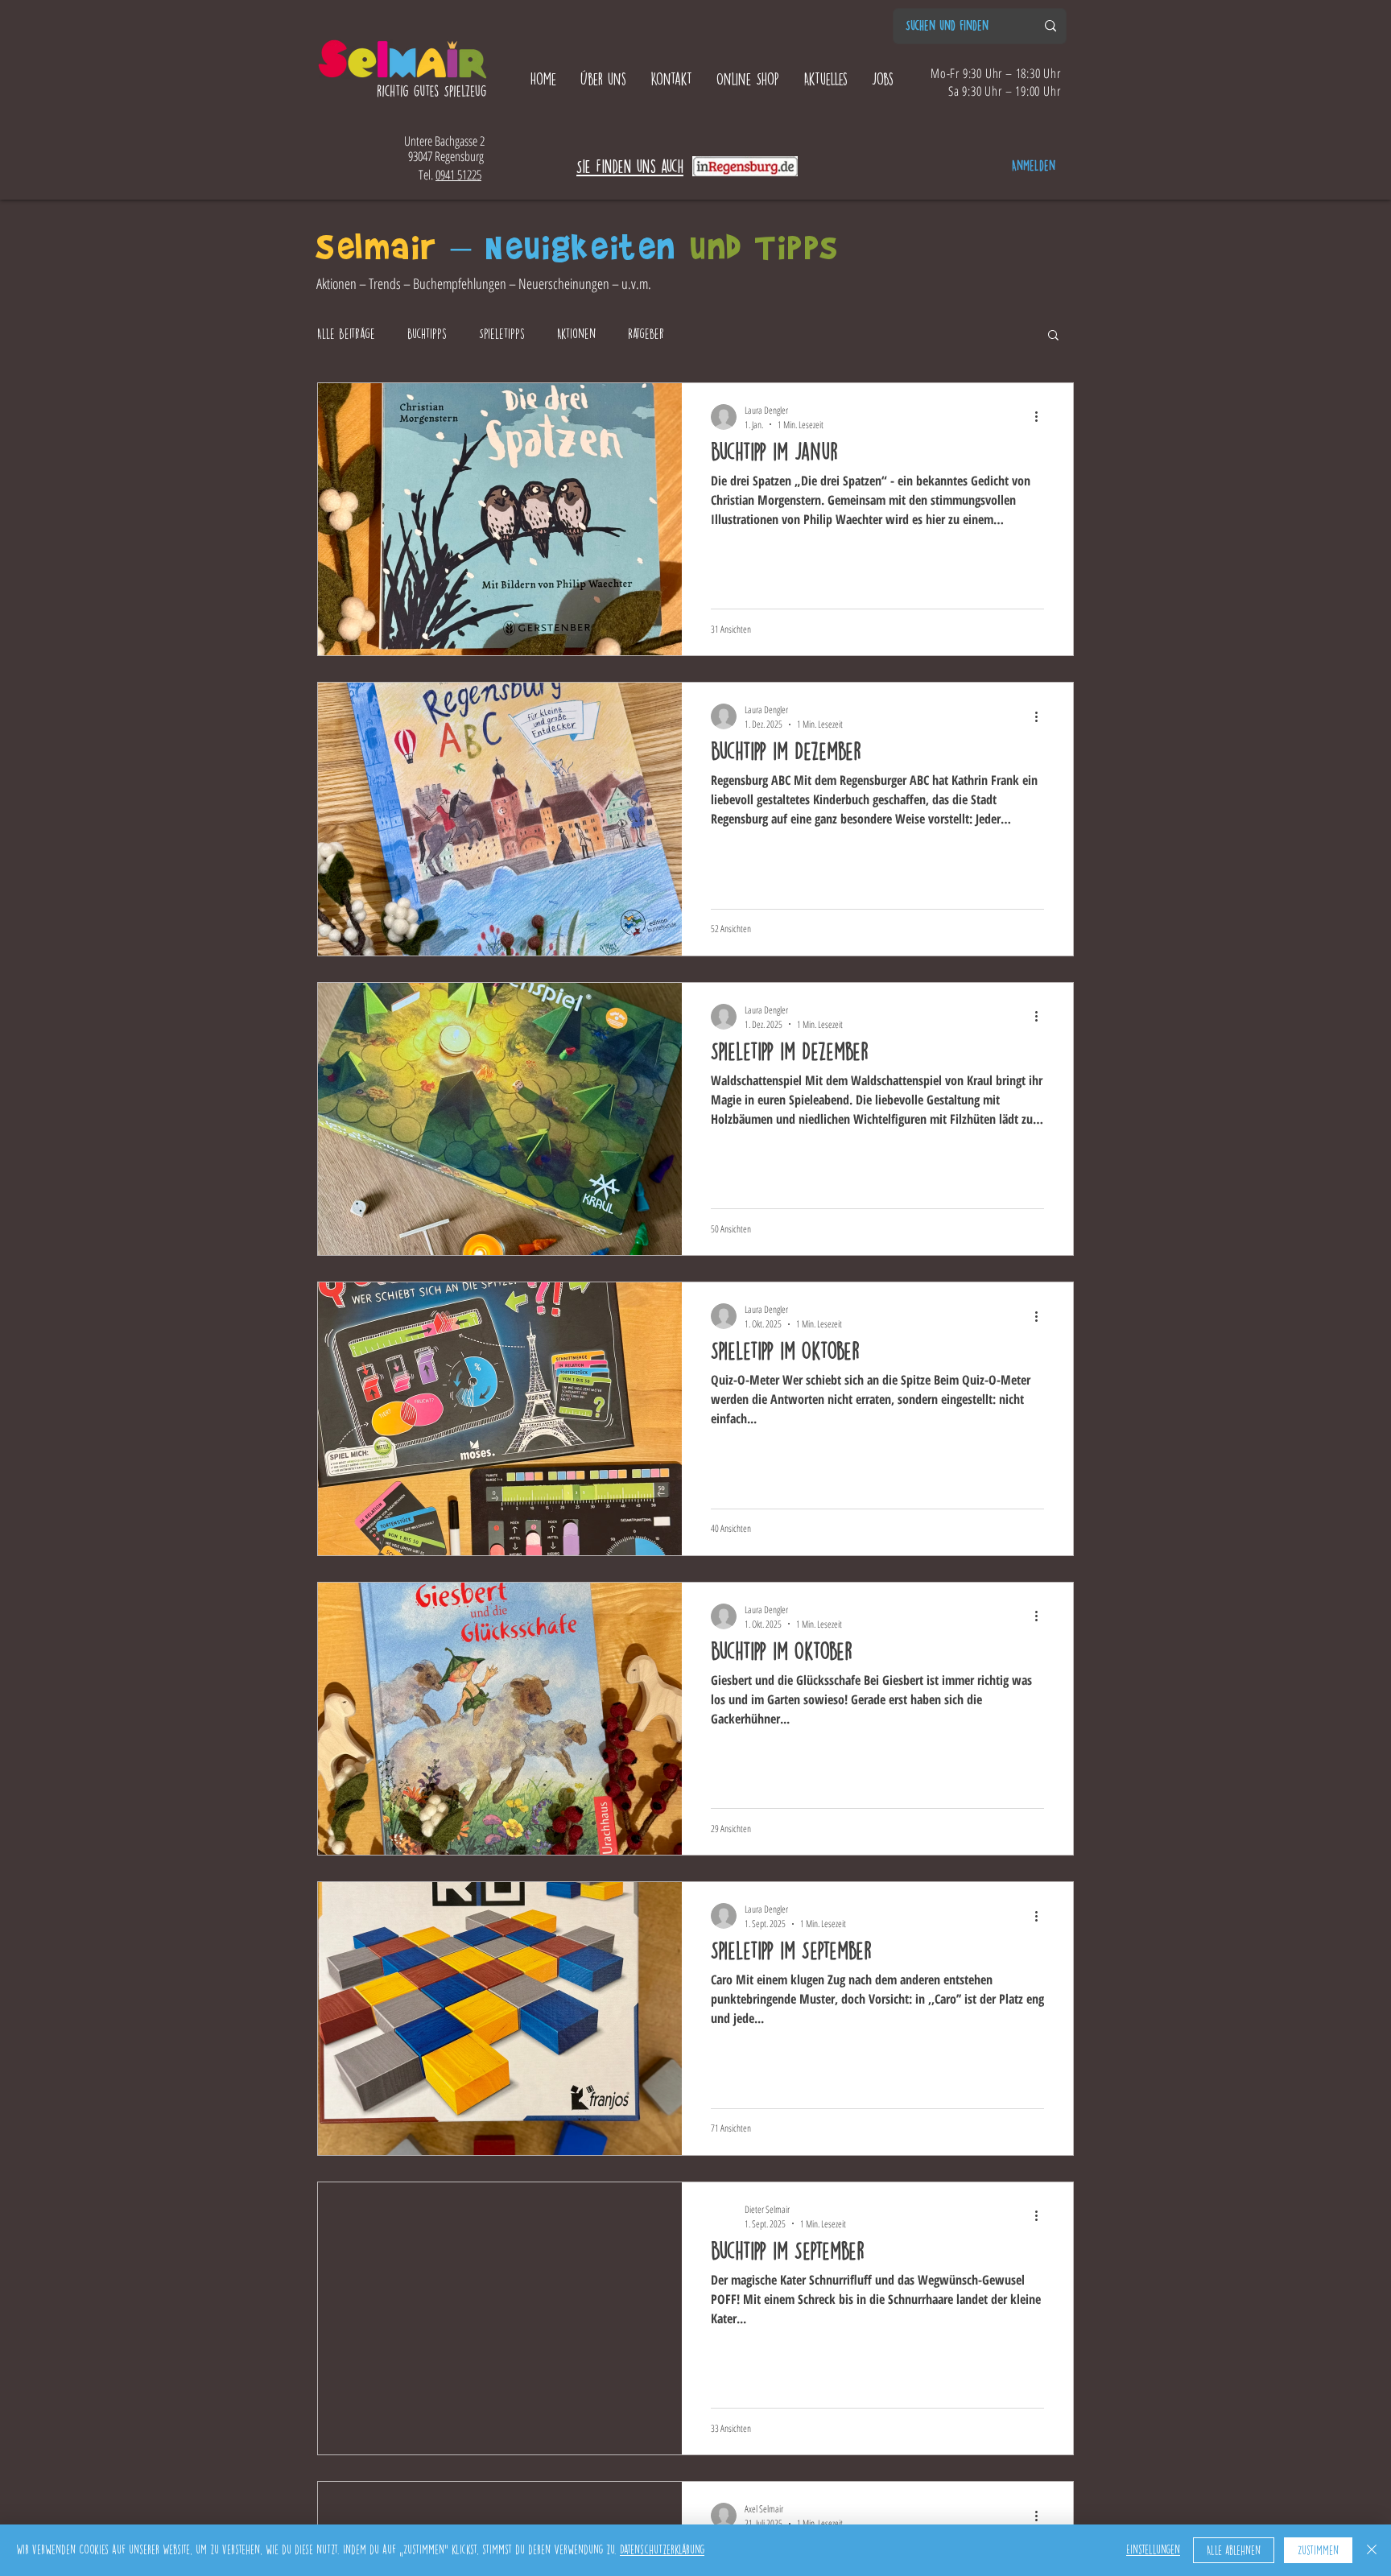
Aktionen (576, 334)
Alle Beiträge (346, 334)
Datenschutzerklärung (662, 2550)
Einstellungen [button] (1153, 2550)
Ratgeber (646, 334)
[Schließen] (1372, 2550)
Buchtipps (427, 334)
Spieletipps (502, 334)
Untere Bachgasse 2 (444, 141)
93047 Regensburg (444, 156)
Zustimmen (1318, 2551)
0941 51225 (458, 175)
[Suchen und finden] (1050, 26)
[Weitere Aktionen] (1042, 417)
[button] (1053, 336)
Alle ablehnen (1234, 2551)
